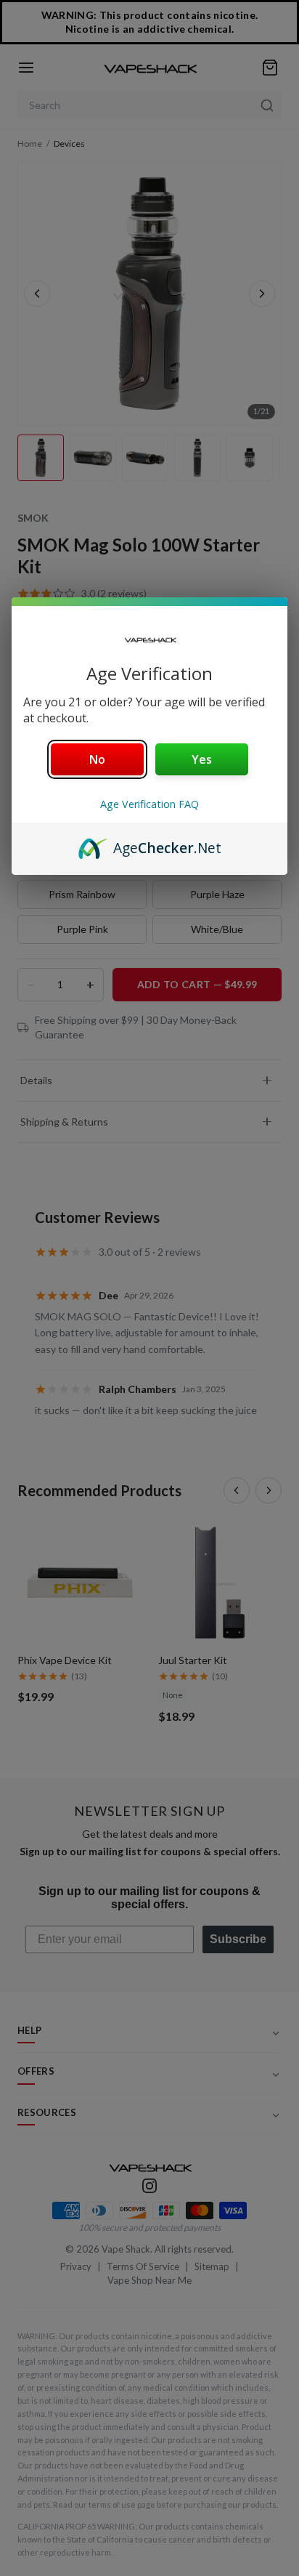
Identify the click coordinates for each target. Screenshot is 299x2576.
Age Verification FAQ (149, 804)
